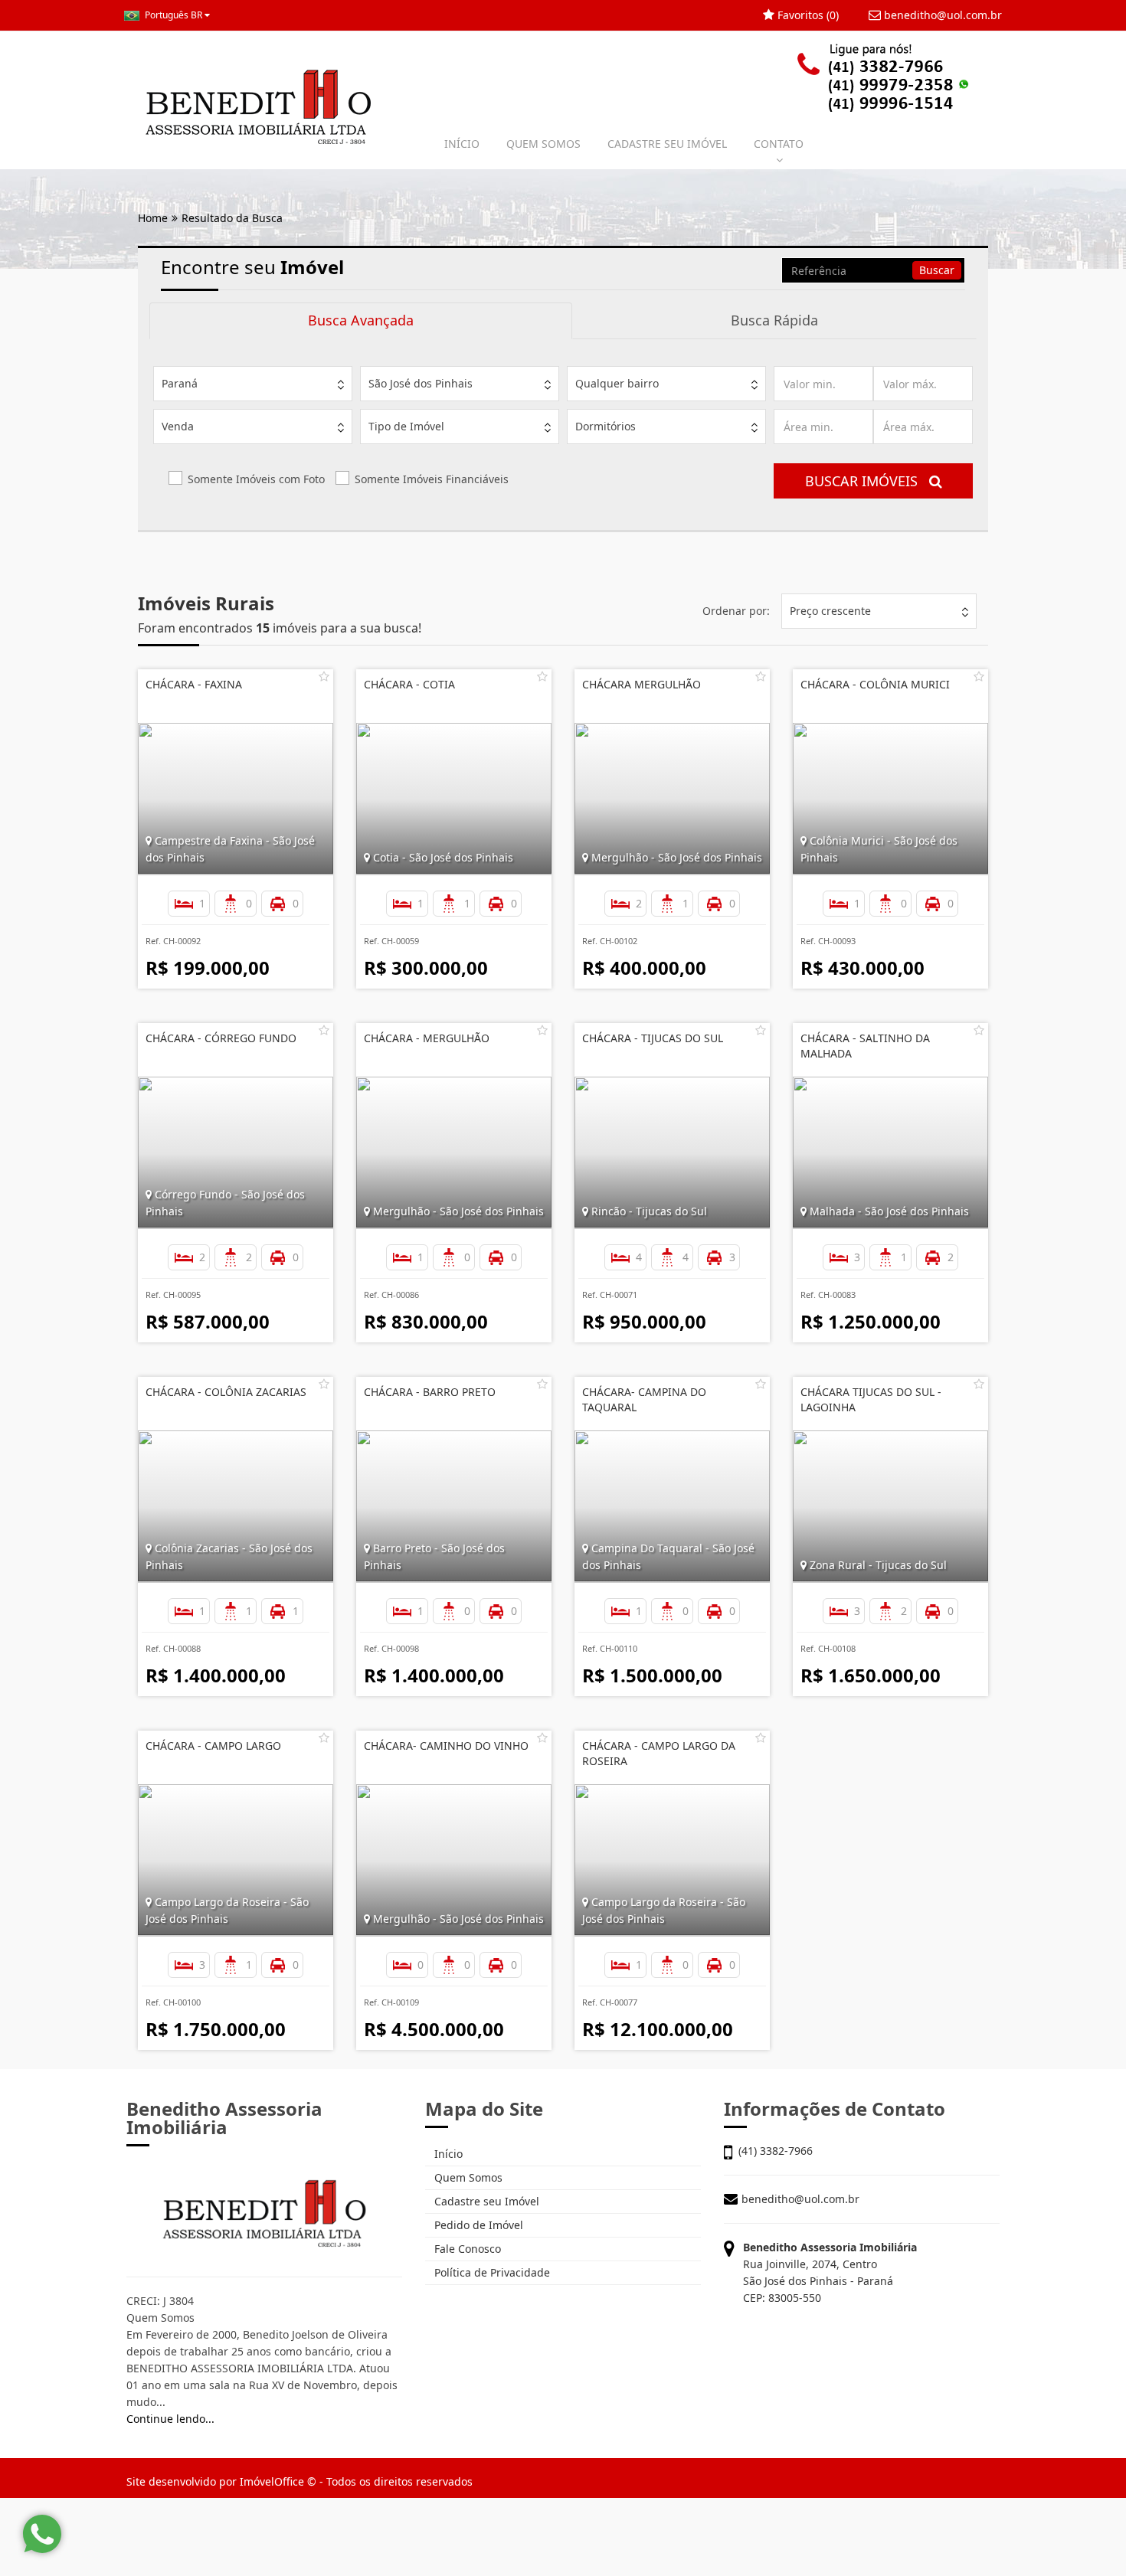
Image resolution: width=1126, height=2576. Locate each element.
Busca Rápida (774, 320)
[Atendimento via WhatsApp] (42, 2534)
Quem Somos (467, 2177)
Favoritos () (807, 15)
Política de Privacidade (491, 2272)
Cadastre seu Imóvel (485, 2201)
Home (153, 218)
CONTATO (779, 144)
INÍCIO (462, 144)
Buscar (937, 270)
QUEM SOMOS (543, 144)
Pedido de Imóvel (477, 2225)
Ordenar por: (736, 611)
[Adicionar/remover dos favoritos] (324, 676)
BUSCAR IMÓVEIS (867, 481)
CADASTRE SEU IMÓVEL (667, 144)
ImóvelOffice (272, 2481)
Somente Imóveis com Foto (256, 479)
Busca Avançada (361, 320)
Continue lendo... (170, 2419)
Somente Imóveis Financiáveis (432, 479)
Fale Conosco (466, 2249)
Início (447, 2154)
